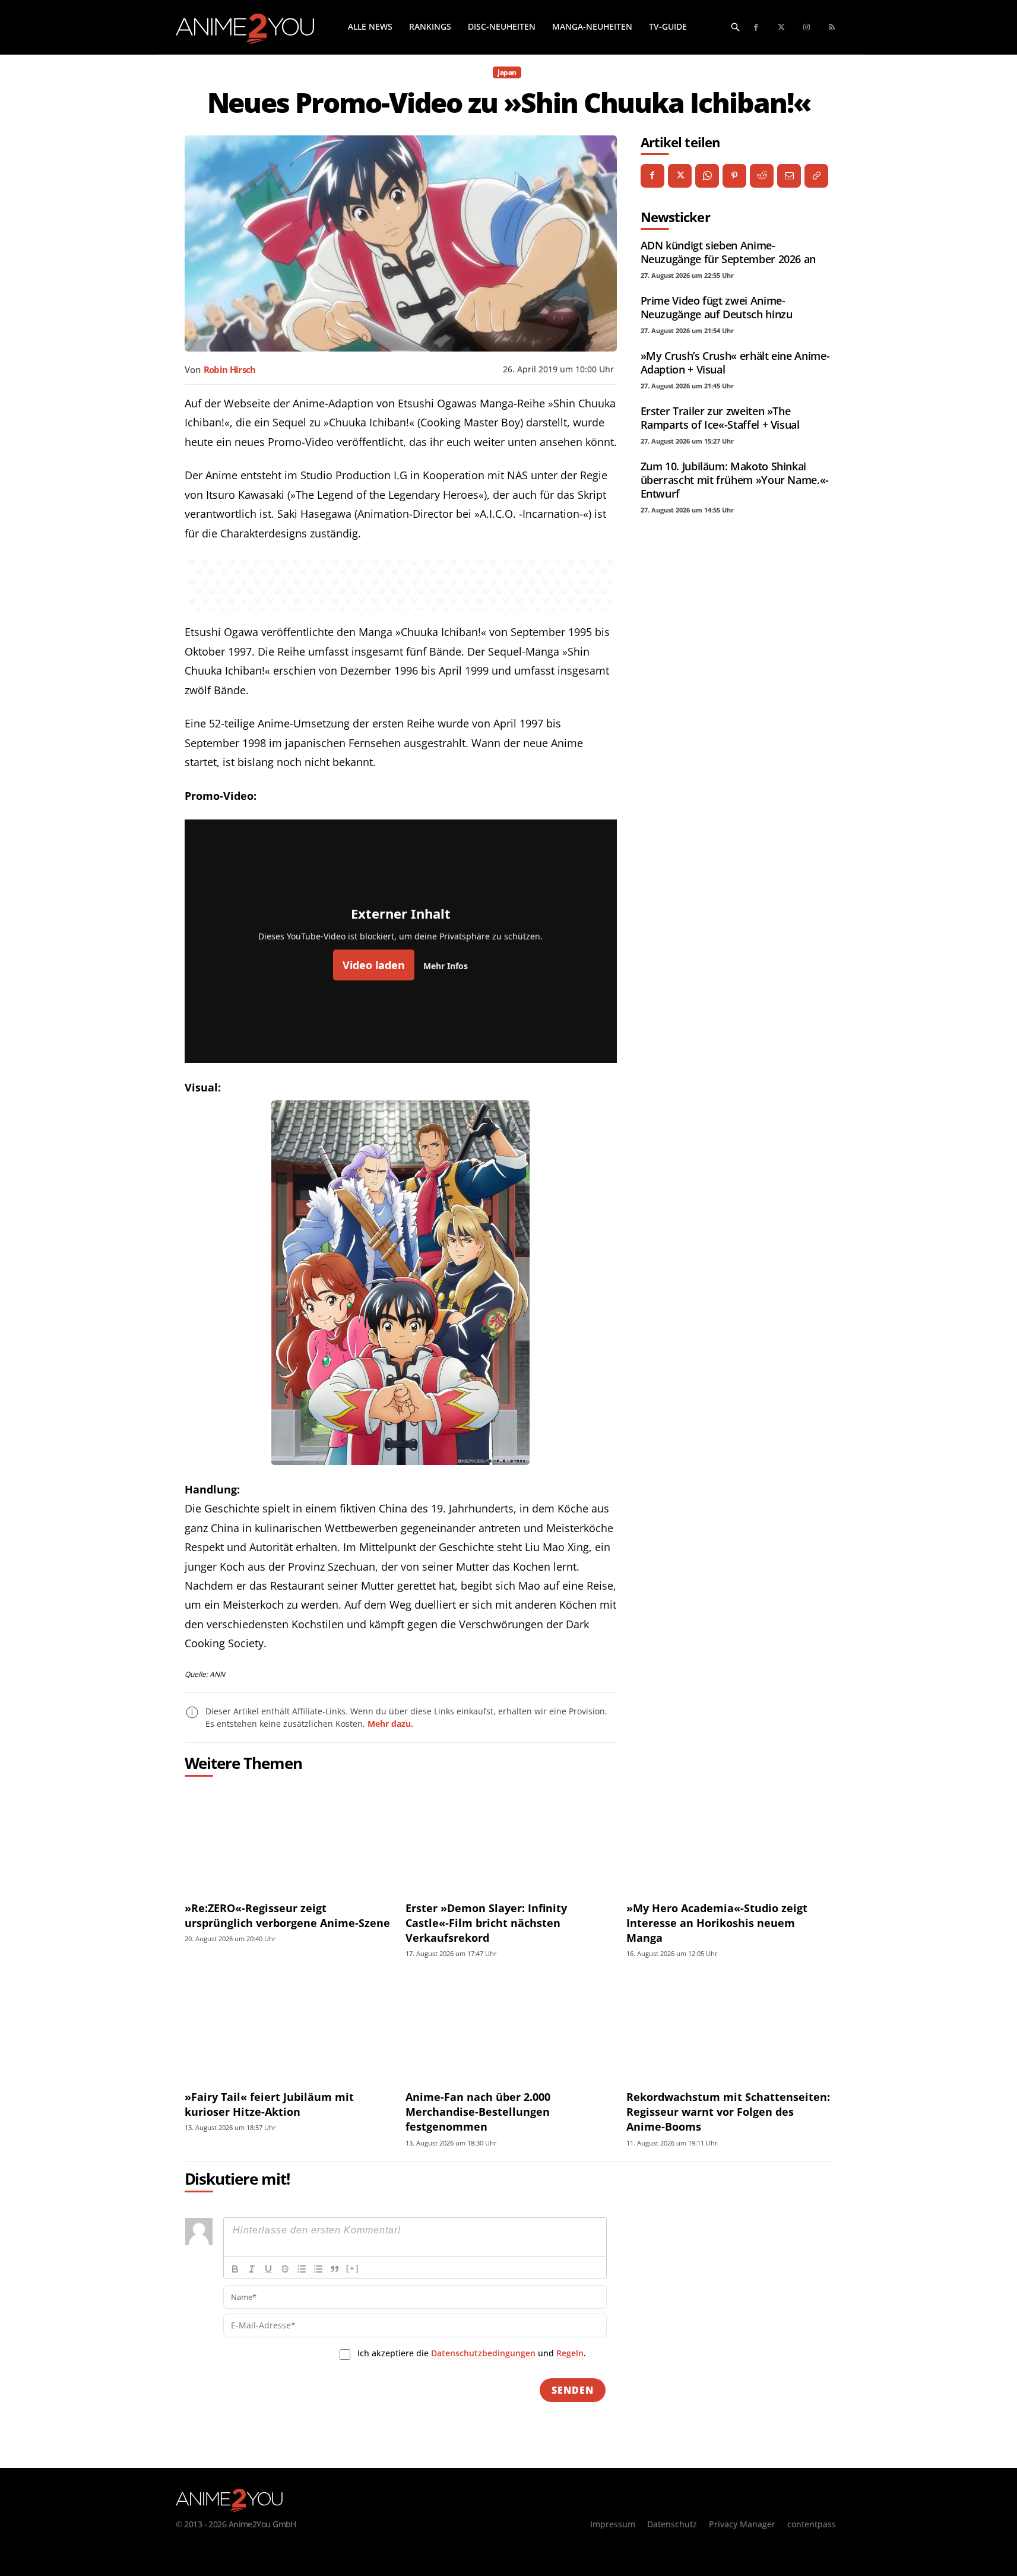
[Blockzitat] (335, 2269)
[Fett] (235, 2269)
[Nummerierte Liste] (302, 2269)
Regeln (570, 2353)
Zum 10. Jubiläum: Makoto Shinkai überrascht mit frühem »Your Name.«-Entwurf (735, 480)
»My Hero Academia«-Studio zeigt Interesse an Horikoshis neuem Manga (717, 1923)
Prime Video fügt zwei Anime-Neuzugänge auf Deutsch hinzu (717, 307)
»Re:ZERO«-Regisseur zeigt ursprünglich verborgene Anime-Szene (287, 1915)
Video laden (374, 965)
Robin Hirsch (230, 369)
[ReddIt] (762, 176)
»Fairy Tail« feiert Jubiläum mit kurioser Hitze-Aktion (269, 2104)
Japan (507, 72)
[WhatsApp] (707, 176)
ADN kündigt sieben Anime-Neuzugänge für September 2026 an (728, 252)
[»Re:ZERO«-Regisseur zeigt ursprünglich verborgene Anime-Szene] (288, 1839)
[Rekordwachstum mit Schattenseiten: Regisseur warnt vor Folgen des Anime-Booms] (729, 2028)
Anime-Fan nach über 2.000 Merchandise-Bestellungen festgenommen (478, 2112)
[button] (736, 27)
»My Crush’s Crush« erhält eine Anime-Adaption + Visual (735, 363)
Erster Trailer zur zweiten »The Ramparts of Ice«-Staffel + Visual (720, 418)
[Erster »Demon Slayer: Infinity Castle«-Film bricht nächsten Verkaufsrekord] (509, 1839)
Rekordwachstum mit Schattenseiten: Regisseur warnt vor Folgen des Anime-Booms (728, 2112)
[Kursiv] (252, 2269)
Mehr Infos (446, 966)
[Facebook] (757, 28)
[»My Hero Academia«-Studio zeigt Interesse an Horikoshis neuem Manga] (729, 1839)
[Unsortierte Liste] (318, 2269)
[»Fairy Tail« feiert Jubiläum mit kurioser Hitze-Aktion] (288, 2028)
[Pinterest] (734, 176)
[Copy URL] (816, 176)
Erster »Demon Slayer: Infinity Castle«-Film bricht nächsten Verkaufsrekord (486, 1923)
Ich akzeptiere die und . (472, 2353)
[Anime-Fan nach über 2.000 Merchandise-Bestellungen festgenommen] (509, 2028)
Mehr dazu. (390, 1724)
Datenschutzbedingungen (483, 2353)
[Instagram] (807, 28)
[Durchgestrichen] (285, 2269)
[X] (680, 176)
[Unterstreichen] (268, 2269)
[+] (353, 2268)
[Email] (789, 176)
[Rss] (832, 28)
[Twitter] (782, 28)
